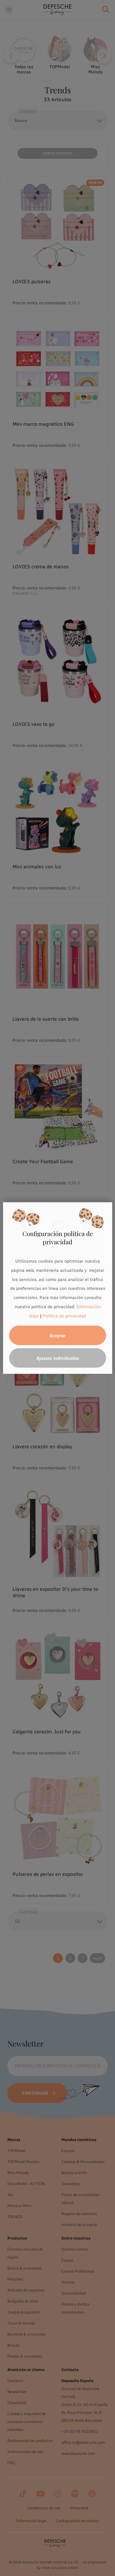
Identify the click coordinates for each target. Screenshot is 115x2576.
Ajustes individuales (58, 1358)
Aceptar (57, 1335)
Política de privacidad (64, 1316)
